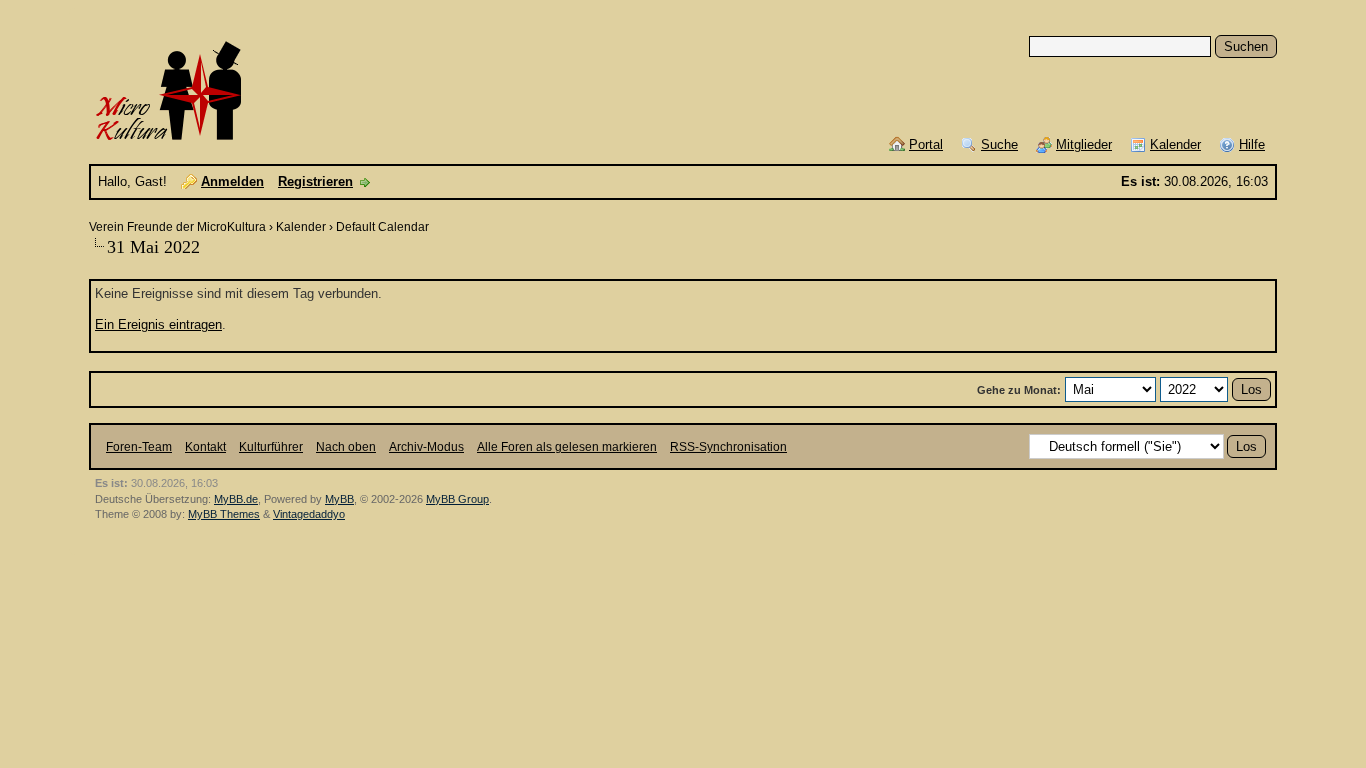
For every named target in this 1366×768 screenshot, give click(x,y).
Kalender (1175, 144)
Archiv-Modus (426, 447)
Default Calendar (382, 227)
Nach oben (346, 447)
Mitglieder (1084, 144)
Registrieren (315, 181)
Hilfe (1252, 144)
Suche (999, 144)
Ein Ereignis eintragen (158, 324)
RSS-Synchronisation (728, 447)
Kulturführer (271, 447)
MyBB (339, 499)
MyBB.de (236, 499)
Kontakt (205, 447)
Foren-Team (139, 447)
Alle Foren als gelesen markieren (567, 447)
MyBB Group (457, 499)
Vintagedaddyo (309, 514)
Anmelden (232, 181)
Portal (926, 144)
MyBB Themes (224, 514)
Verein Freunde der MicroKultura (177, 227)
